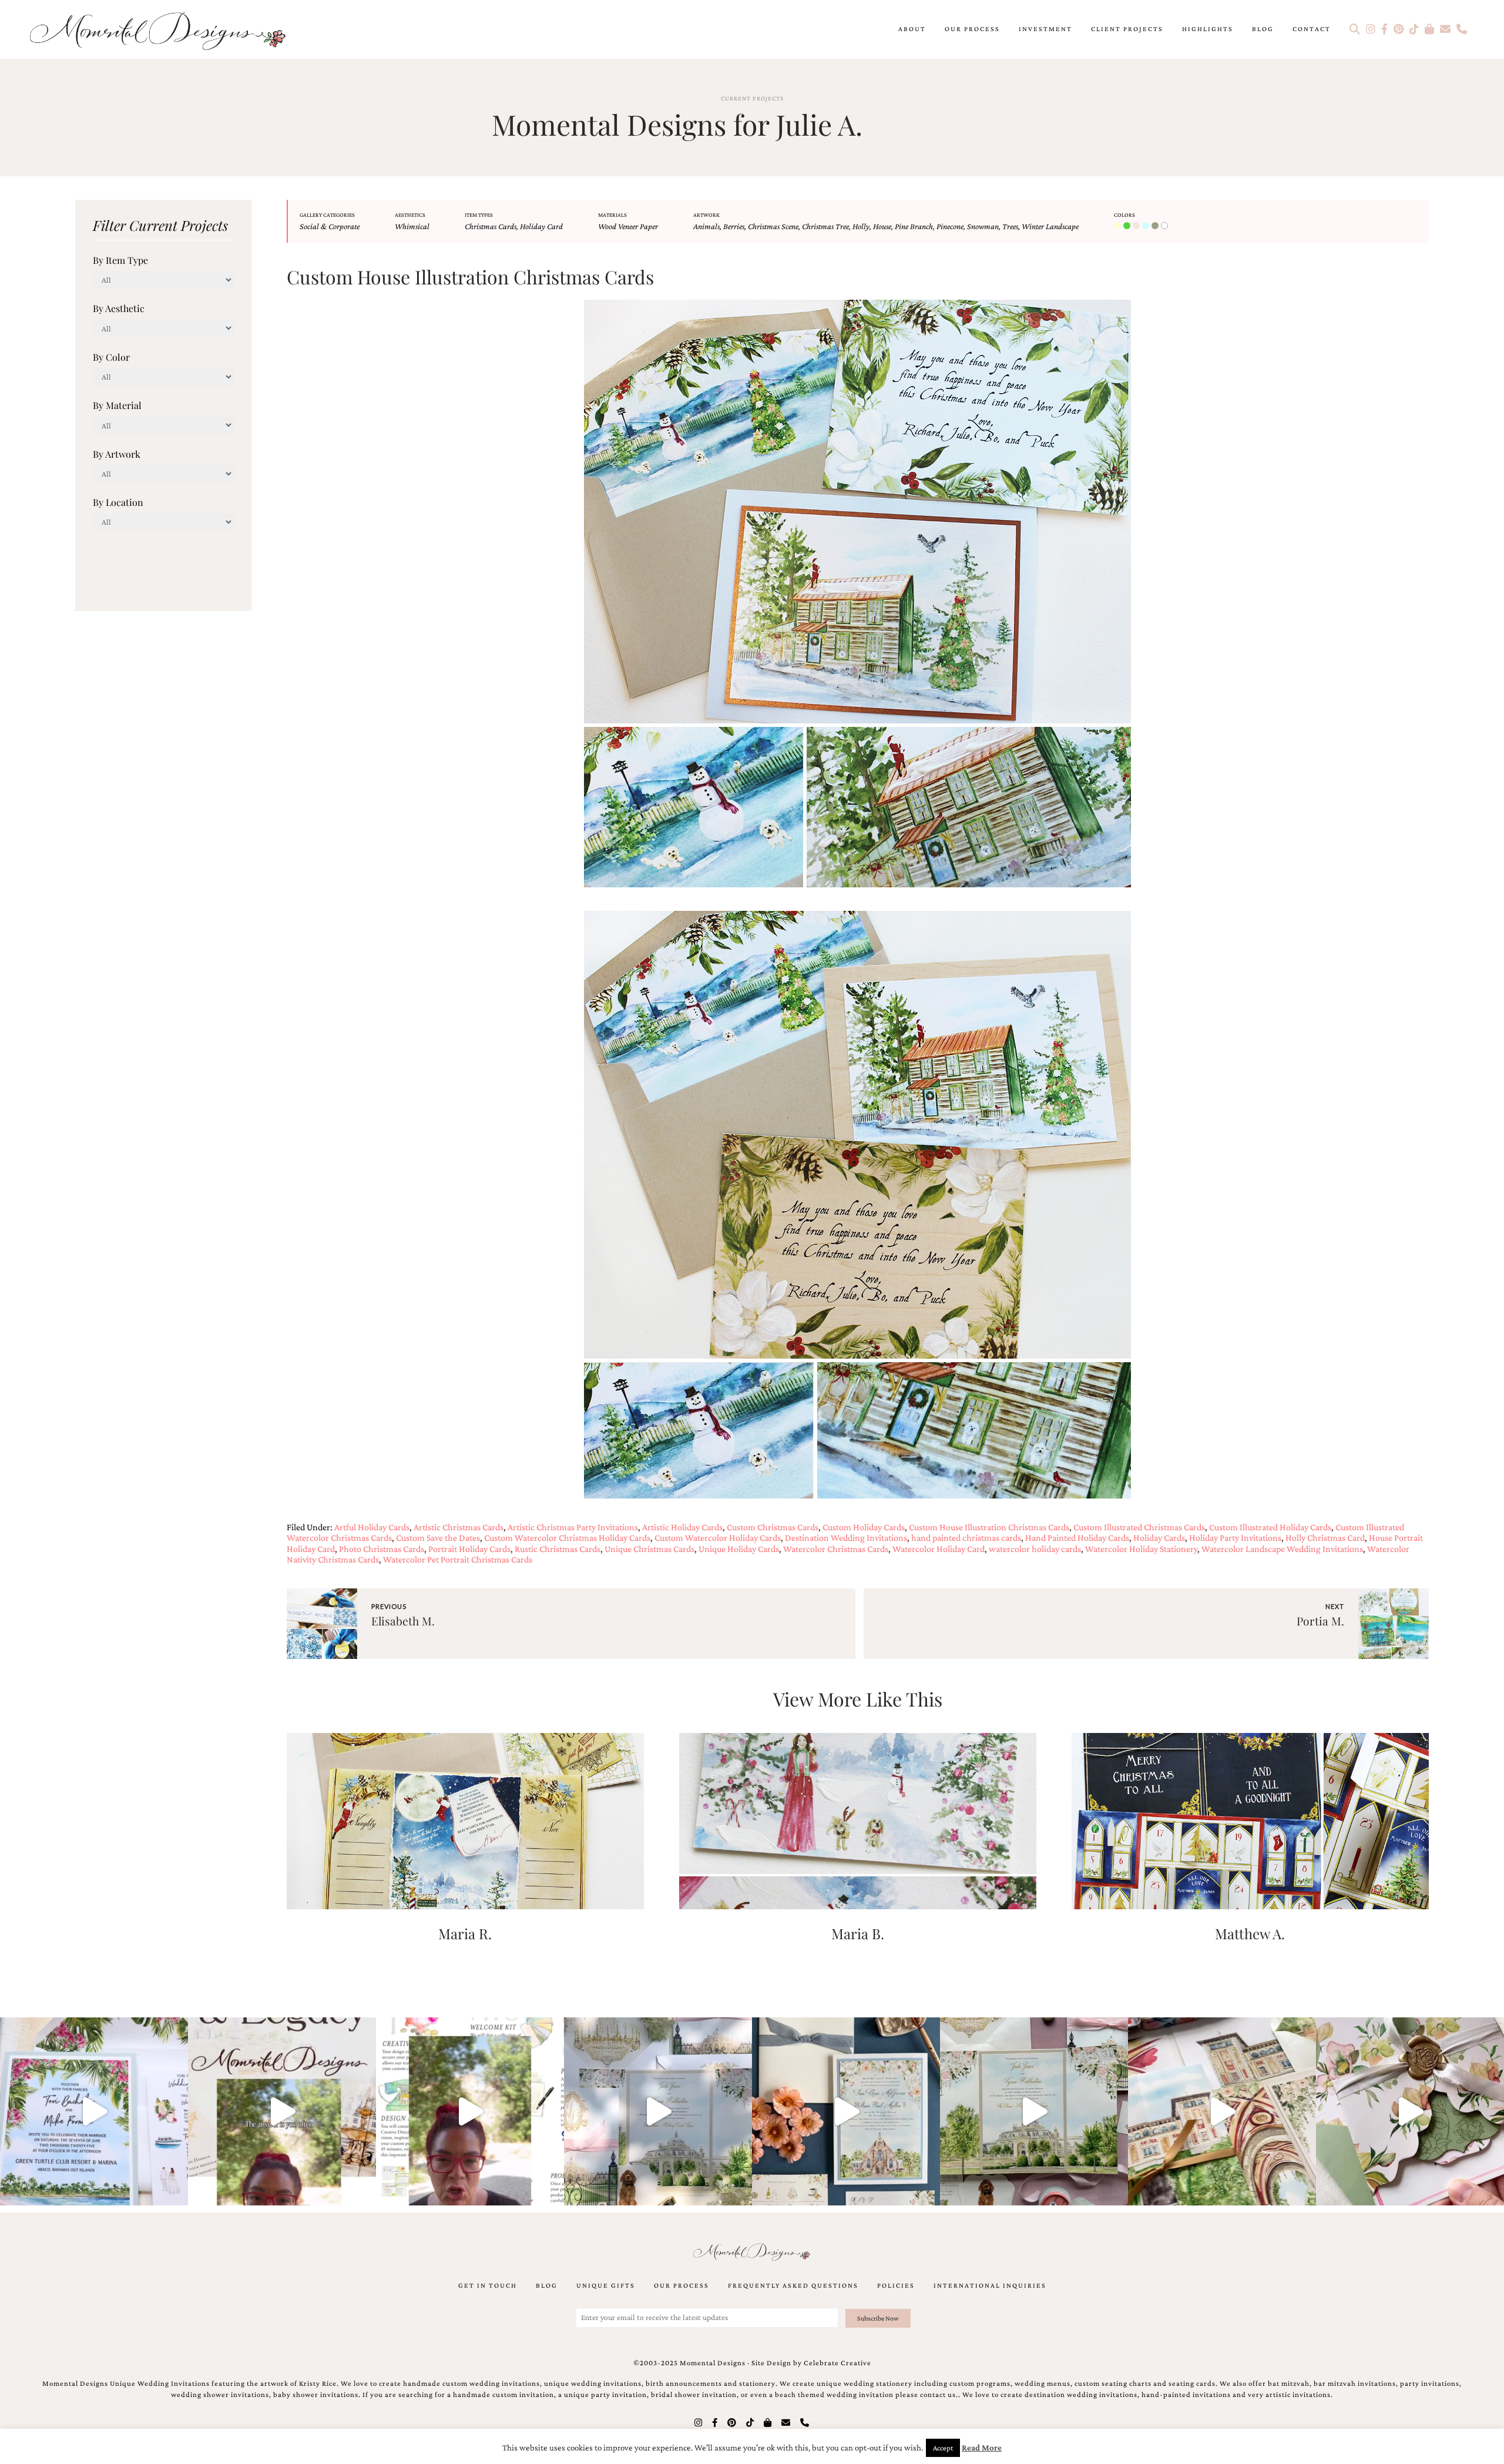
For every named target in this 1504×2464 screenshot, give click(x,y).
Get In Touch (488, 2285)
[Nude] (1137, 226)
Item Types (479, 215)
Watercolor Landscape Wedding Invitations (1282, 1549)
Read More (982, 2448)
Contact (1312, 29)
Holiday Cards (1159, 1538)
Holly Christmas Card (1325, 1538)
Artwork (706, 215)
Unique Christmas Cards (649, 1549)
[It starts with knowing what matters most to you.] (1222, 2111)
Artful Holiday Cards (372, 1527)
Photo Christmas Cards (382, 1549)
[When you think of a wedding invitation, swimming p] (94, 2111)
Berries (734, 226)
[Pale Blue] (1147, 226)
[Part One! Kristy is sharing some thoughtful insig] (470, 2111)
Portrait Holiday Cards (469, 1549)
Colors (1124, 215)
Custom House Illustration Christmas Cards (989, 1527)
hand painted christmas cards (966, 1538)
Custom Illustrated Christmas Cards (1139, 1527)
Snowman (983, 226)
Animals (706, 226)
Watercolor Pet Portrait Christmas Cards (458, 1559)
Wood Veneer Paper (628, 226)
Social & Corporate (330, 226)
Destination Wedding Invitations (846, 1538)
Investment (1045, 29)
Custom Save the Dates (438, 1538)
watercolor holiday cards (1035, 1549)
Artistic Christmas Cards (459, 1527)
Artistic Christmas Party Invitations (573, 1527)
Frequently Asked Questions (793, 2285)
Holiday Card (541, 226)
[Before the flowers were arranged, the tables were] (658, 2111)
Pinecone (950, 226)
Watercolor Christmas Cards (836, 1549)
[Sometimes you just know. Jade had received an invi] (1034, 2111)
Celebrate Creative (837, 2363)
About (912, 29)
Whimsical (412, 226)
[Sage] (1156, 226)
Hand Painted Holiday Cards (1077, 1538)
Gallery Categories (327, 215)
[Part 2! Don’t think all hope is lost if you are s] (282, 2111)
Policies (896, 2285)
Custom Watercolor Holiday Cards (718, 1538)
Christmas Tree (825, 226)
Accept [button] (943, 2448)
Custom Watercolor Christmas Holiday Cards (567, 1538)
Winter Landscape (1050, 226)
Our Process (972, 29)
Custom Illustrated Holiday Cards (1270, 1527)
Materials (612, 215)
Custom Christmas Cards (773, 1527)
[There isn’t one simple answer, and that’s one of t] (1410, 2111)
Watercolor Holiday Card (939, 1549)
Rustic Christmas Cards (558, 1549)
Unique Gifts (606, 2285)
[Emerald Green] (1128, 226)
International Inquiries (990, 2285)
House (882, 226)
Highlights (1208, 29)
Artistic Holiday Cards (682, 1527)
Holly (861, 226)
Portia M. (1320, 1621)
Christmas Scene (773, 226)
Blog (1263, 29)
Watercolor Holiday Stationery (1141, 1549)
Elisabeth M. (403, 1621)
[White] (1166, 226)
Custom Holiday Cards (864, 1527)
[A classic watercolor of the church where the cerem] (846, 2111)
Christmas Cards (491, 226)
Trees (1010, 226)
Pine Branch (914, 226)
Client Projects (1127, 29)
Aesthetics (410, 215)
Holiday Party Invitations (1235, 1538)
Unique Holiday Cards (739, 1549)
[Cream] (1119, 226)
